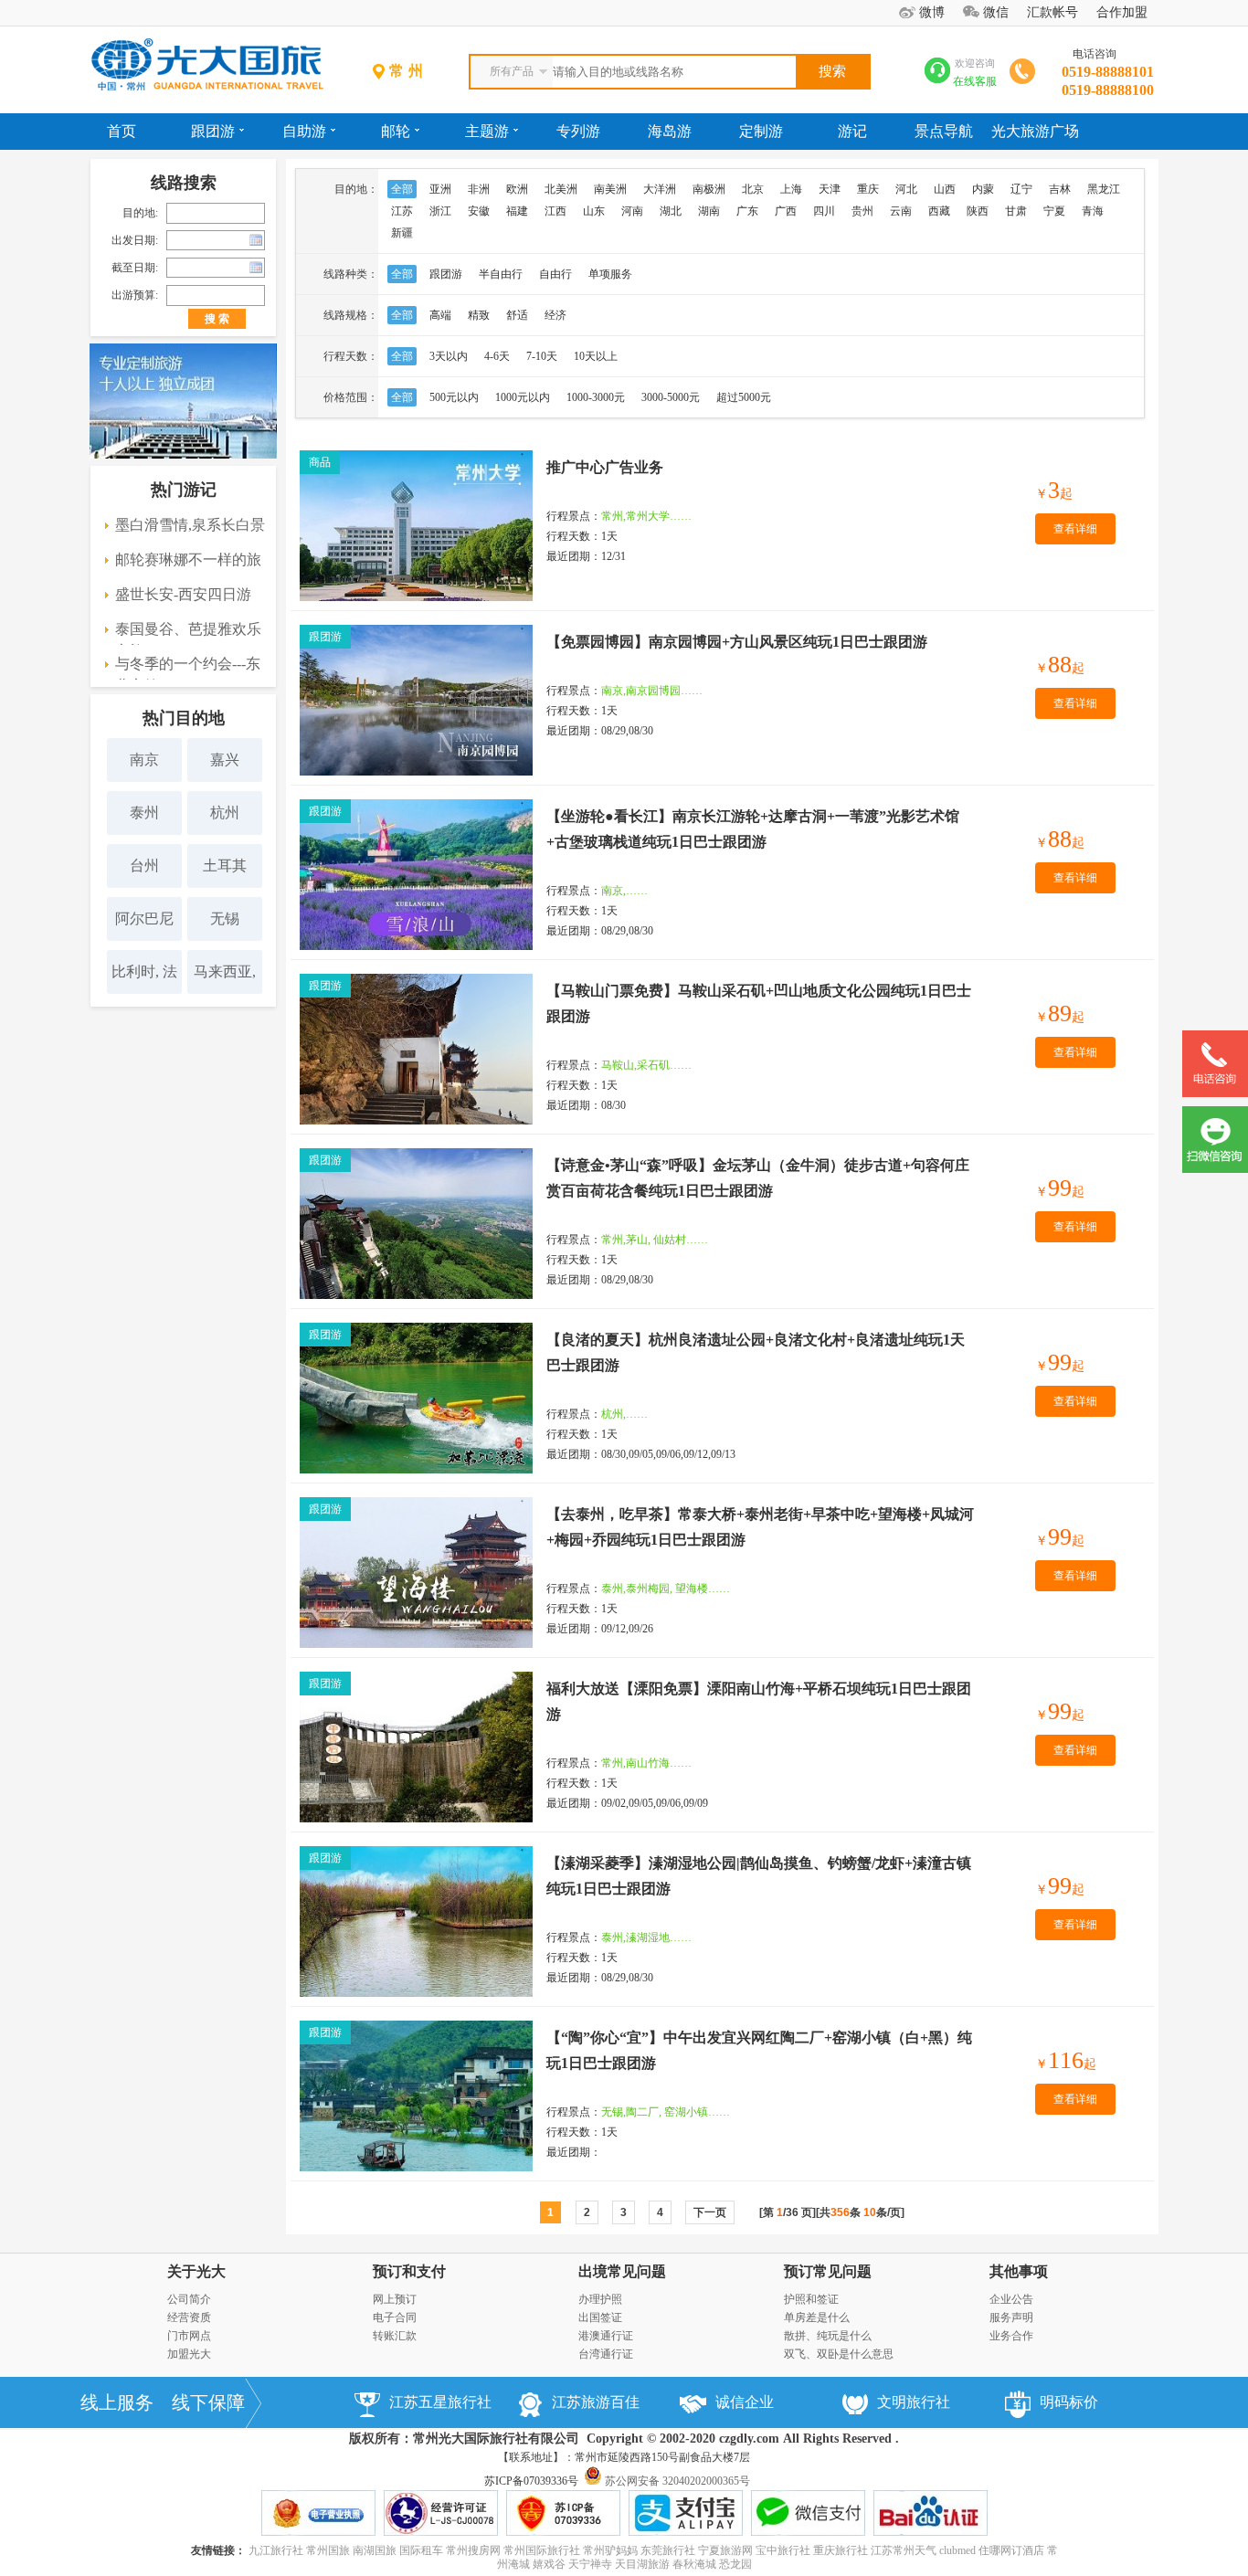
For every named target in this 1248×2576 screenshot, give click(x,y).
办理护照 (600, 2299)
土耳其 (225, 866)
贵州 (862, 211)
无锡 (225, 918)
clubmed (957, 2550)
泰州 (144, 813)
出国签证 (600, 2317)
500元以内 (454, 397)
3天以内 (449, 356)
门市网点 (189, 2336)
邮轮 (396, 131)
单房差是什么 (817, 2317)
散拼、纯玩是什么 (828, 2336)
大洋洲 (660, 189)
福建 (517, 211)
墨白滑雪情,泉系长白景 (190, 525)
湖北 (671, 211)
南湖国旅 (375, 2550)
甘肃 (1016, 211)
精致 (479, 315)
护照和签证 (811, 2299)
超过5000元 (744, 397)
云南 (901, 211)
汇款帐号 (1052, 12)
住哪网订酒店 (1011, 2550)
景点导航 (944, 131)
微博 (932, 12)
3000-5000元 (671, 397)
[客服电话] (1215, 1093)
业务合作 (1011, 2336)
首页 (122, 131)
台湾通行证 (606, 2354)
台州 (144, 866)
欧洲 (517, 189)
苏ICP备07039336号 (531, 2481)
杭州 (225, 813)
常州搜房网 (473, 2550)
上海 (791, 189)
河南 (632, 211)
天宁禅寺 (590, 2564)
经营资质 (189, 2317)
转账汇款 (395, 2336)
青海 (1093, 211)
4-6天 (497, 356)
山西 (945, 189)
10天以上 (596, 356)
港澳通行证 (606, 2336)
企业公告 (1011, 2299)
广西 (786, 211)
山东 (594, 211)
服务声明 (1011, 2317)
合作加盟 (1122, 12)
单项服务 (610, 274)
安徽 (479, 211)
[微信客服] (1215, 1169)
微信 (996, 12)
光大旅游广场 (1035, 131)
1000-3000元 (596, 397)
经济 (555, 315)
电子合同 (395, 2317)
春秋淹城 (694, 2564)
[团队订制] (183, 455)
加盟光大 (189, 2354)
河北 (906, 189)
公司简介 (189, 2299)
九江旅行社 (276, 2550)
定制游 (761, 131)
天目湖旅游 (642, 2564)
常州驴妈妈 (610, 2550)
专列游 (578, 131)
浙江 (440, 211)
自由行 (555, 274)
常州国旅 (328, 2550)
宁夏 (1054, 211)
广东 (747, 211)
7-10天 (542, 356)
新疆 (402, 233)
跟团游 (213, 131)
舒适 (517, 315)
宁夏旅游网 (725, 2550)
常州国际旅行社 (542, 2550)
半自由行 (501, 274)
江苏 (402, 211)
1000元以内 (523, 397)
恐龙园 (735, 2564)
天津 (830, 189)
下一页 (710, 2212)
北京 (753, 189)
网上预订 (395, 2299)
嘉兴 (225, 760)
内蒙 (983, 189)
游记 (852, 131)
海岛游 (670, 131)
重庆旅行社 (841, 2550)
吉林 (1060, 189)
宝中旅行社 (783, 2550)
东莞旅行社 (668, 2550)
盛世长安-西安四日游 (183, 594)
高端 (440, 315)
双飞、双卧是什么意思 (839, 2354)
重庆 (868, 189)
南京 (144, 760)
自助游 (304, 131)
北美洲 (561, 189)
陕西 (978, 211)
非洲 (479, 189)
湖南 (709, 211)
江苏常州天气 (904, 2550)
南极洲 (709, 189)
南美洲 (610, 189)
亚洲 (440, 189)
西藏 (939, 211)
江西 (555, 211)
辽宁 (1021, 189)
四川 (824, 211)
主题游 (487, 131)
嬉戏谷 (549, 2564)
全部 (402, 189)
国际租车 (421, 2550)
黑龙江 (1104, 189)
